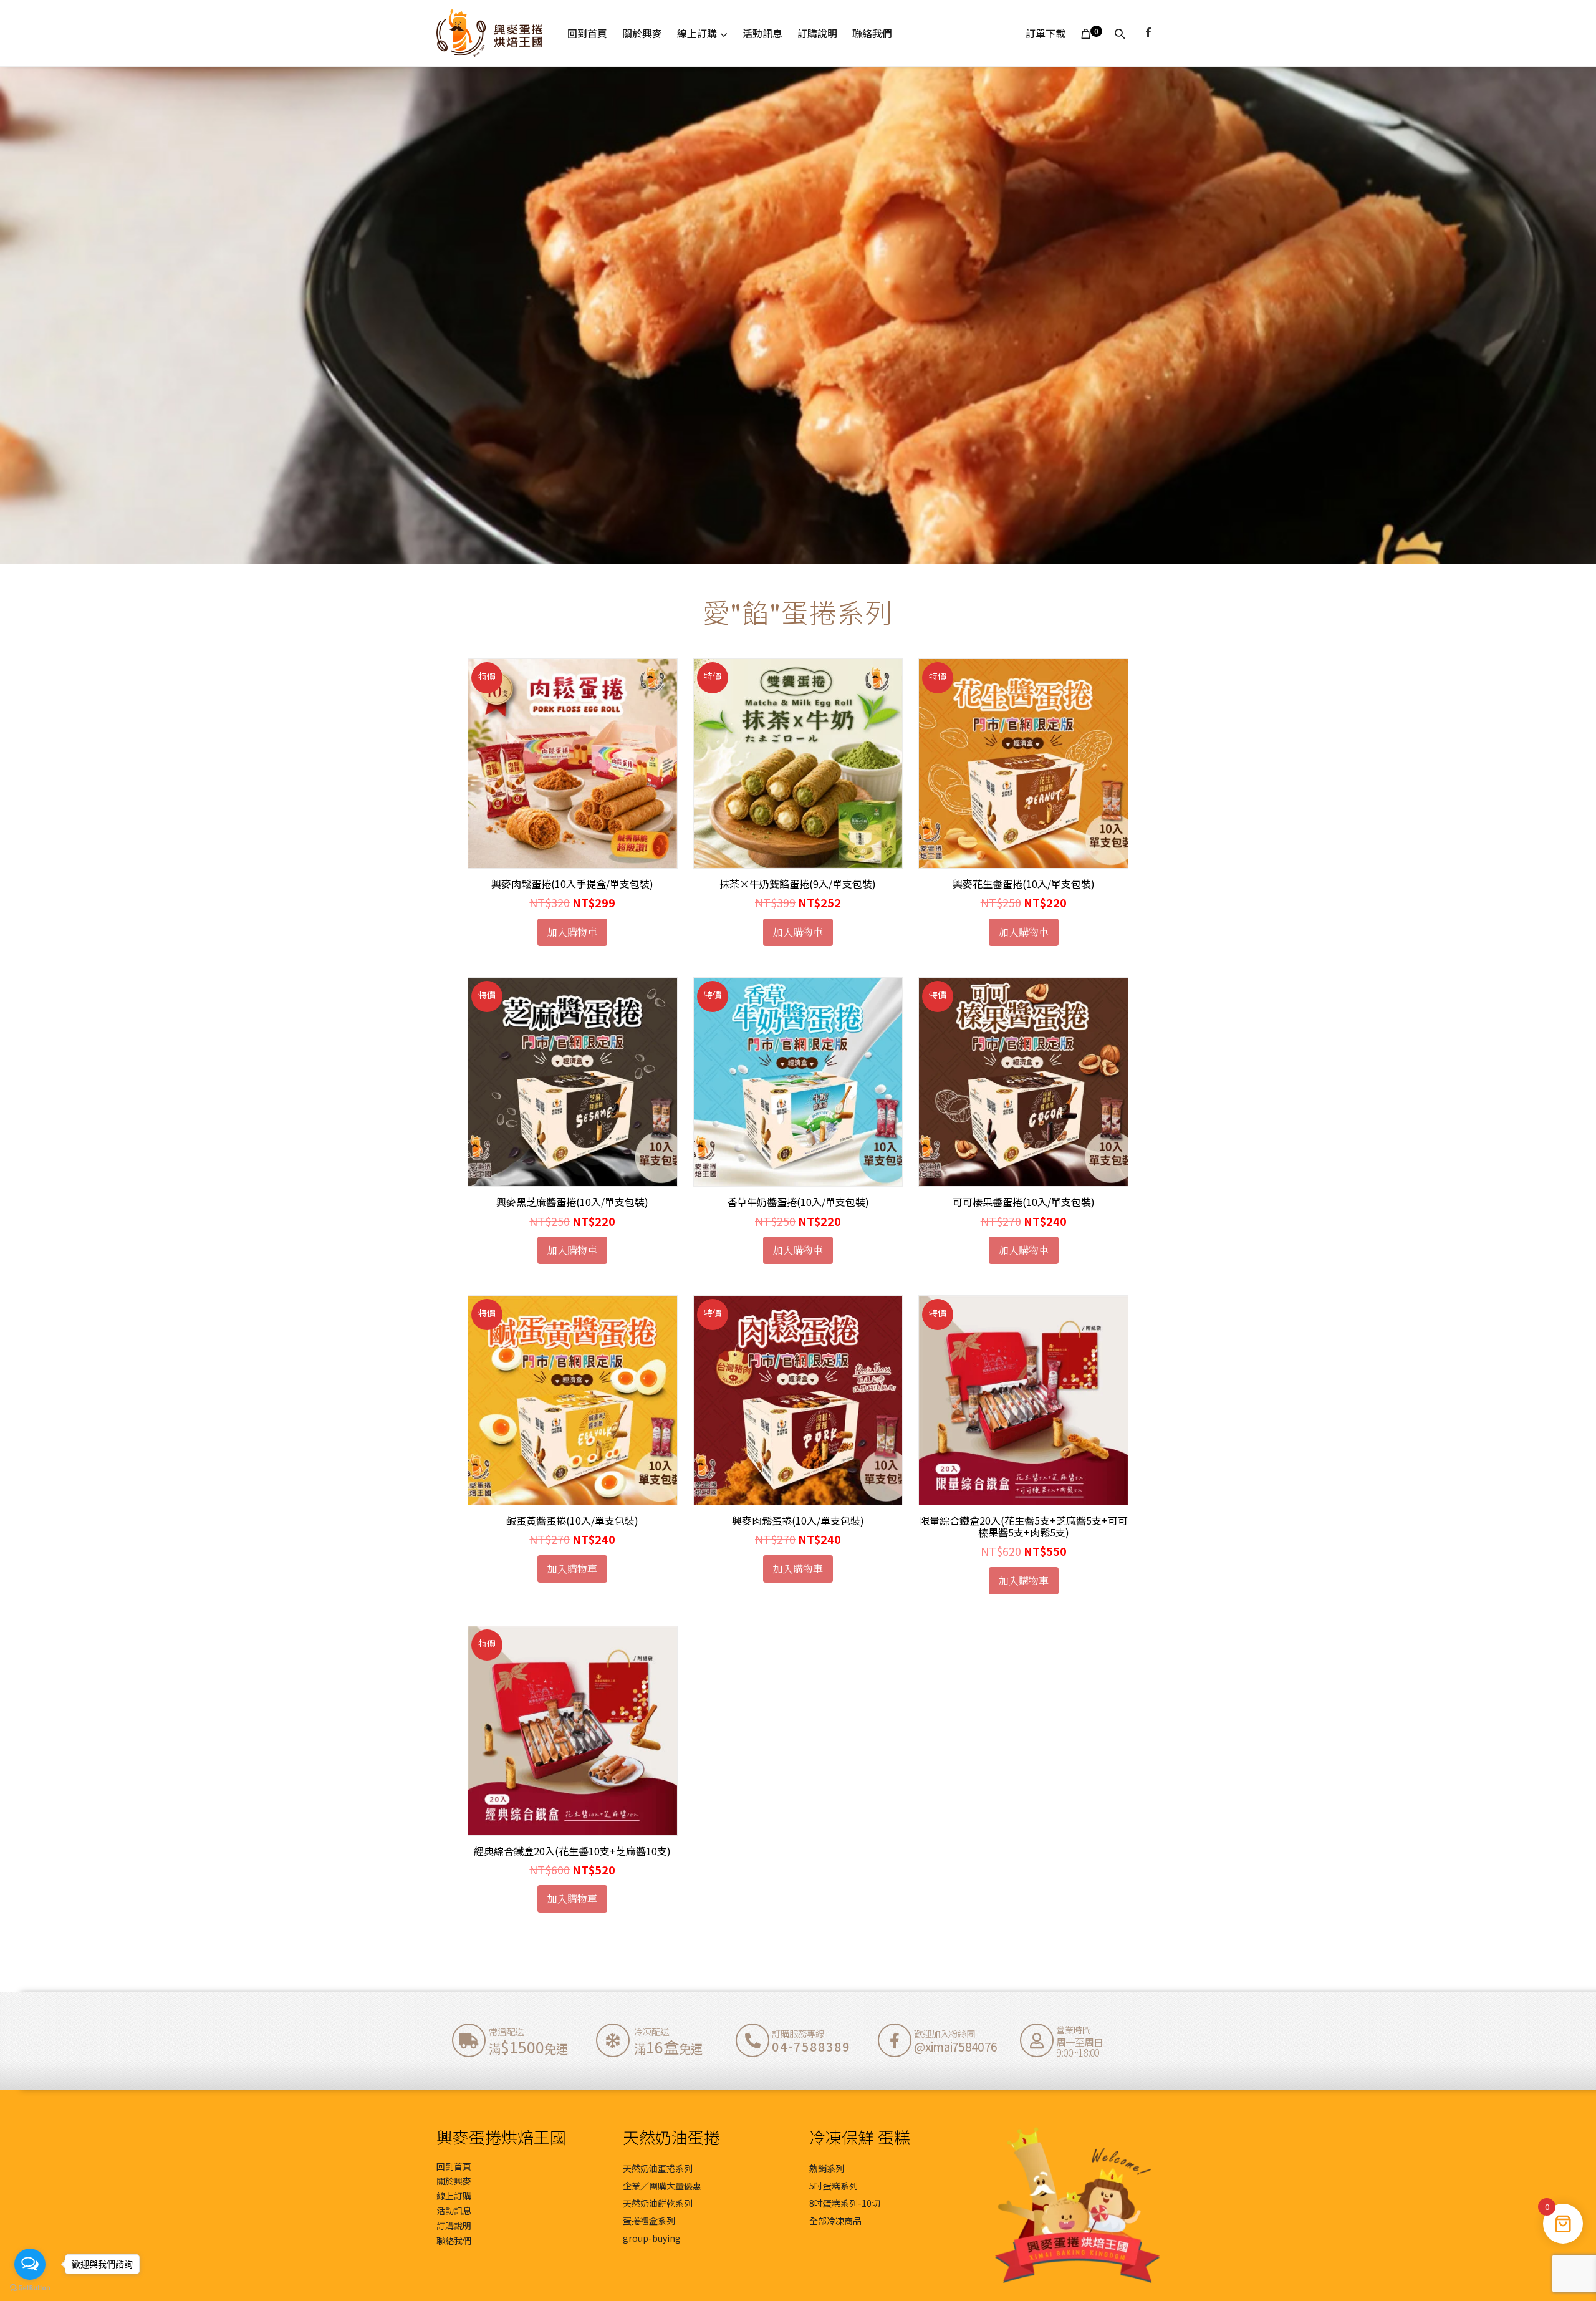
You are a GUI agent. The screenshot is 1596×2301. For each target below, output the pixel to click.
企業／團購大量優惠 (662, 2186)
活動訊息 (762, 33)
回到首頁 (587, 33)
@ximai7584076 (955, 2047)
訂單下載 (1046, 33)
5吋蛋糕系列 (834, 2186)
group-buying (652, 2238)
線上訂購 (697, 33)
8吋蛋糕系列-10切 (845, 2203)
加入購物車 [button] (572, 932)
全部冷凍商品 (835, 2221)
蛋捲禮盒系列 (649, 2221)
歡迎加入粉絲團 (945, 2033)
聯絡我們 (872, 33)
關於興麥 (642, 33)
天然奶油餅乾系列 (658, 2203)
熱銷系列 (827, 2168)
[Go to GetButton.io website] (30, 2288)
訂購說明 (817, 33)
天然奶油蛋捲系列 (658, 2168)
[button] (1120, 33)
